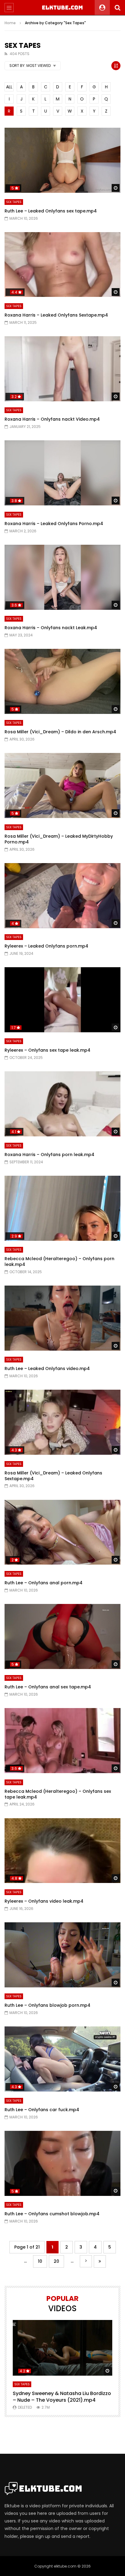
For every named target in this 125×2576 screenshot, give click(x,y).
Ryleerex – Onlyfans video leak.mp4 (44, 1901)
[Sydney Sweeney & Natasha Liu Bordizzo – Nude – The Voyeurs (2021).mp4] (62, 2348)
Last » (100, 2261)
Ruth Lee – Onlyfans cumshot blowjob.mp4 (52, 2214)
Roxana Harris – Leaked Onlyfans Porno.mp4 (54, 524)
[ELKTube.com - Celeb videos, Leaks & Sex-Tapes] (63, 8)
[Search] (117, 8)
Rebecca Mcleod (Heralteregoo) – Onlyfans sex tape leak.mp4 (58, 1794)
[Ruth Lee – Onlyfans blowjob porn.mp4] (62, 1955)
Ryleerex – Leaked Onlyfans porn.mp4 (46, 946)
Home (10, 23)
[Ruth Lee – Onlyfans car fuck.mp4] (62, 2059)
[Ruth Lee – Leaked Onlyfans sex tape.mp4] (62, 160)
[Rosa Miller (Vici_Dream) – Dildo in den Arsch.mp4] (62, 681)
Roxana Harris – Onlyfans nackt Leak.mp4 (51, 628)
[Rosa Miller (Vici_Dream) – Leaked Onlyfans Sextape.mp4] (62, 1422)
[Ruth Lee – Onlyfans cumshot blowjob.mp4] (62, 2163)
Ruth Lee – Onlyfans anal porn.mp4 (44, 1583)
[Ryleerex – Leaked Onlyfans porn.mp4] (62, 896)
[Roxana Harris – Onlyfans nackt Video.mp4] (62, 369)
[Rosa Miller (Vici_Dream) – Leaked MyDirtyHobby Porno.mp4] (62, 785)
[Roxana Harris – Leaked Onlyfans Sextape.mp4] (62, 265)
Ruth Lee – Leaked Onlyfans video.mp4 (47, 1368)
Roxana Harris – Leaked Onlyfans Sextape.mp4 (56, 315)
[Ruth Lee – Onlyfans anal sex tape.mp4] (62, 1636)
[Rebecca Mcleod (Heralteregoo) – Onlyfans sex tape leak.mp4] (62, 1741)
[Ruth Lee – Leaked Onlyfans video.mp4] (62, 1318)
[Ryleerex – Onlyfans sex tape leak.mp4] (62, 1000)
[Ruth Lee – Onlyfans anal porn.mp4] (62, 1532)
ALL (9, 87)
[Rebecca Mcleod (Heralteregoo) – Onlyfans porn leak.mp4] (62, 1208)
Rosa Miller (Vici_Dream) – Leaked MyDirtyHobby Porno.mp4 (59, 839)
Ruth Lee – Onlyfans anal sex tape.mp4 (48, 1687)
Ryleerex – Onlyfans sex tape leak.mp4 (47, 1050)
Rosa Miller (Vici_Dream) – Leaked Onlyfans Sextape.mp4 (53, 1476)
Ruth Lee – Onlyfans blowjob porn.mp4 (47, 2005)
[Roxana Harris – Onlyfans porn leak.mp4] (62, 1104)
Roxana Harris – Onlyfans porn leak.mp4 (49, 1155)
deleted (25, 2407)
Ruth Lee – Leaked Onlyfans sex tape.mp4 (51, 211)
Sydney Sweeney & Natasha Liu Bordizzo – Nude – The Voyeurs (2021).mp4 (62, 2397)
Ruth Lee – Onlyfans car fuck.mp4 (42, 2110)
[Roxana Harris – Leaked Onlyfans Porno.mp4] (62, 473)
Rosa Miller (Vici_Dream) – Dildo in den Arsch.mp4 (60, 732)
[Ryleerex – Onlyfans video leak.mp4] (62, 1851)
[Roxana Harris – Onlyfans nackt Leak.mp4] (62, 577)
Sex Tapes (14, 202)
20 (56, 2261)
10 (40, 2261)
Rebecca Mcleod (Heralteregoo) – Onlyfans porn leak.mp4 (59, 1262)
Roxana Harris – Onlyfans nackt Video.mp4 (52, 419)
